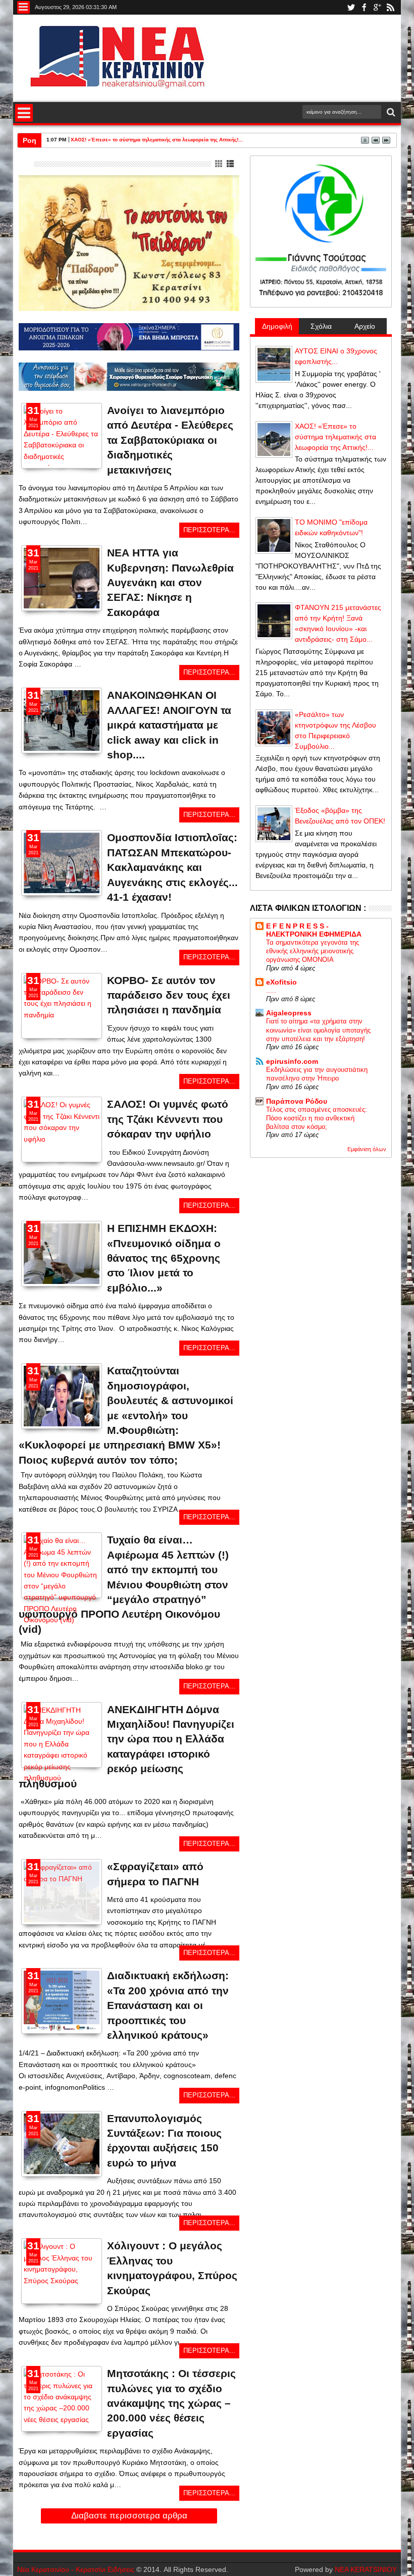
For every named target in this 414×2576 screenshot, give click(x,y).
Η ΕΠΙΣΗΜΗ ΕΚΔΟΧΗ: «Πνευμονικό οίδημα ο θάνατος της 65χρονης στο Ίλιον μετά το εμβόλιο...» (164, 1258)
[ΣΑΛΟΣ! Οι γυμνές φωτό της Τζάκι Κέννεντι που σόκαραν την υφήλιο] (62, 1139)
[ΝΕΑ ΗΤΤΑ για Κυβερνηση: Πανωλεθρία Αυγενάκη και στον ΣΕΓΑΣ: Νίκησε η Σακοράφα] (62, 578)
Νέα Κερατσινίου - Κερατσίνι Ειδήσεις (76, 2569)
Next (28, 459)
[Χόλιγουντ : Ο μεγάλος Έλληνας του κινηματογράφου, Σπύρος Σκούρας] (62, 2281)
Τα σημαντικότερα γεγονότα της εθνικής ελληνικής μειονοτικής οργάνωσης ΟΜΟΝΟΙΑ (313, 951)
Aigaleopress (289, 1013)
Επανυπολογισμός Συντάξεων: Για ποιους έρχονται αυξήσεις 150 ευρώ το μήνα (164, 2141)
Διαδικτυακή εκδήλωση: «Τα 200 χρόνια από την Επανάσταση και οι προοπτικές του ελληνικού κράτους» (168, 2005)
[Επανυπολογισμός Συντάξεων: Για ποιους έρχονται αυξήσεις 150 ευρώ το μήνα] (62, 2153)
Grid (219, 164)
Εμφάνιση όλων (367, 1149)
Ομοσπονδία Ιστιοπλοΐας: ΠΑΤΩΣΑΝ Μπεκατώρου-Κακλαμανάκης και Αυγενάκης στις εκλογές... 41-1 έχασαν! (172, 867)
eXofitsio (281, 982)
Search (390, 112)
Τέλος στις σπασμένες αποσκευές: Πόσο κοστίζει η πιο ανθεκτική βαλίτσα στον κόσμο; (317, 1118)
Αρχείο (365, 326)
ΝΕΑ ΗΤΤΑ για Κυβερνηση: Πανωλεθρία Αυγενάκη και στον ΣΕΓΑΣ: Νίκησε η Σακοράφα (170, 582)
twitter (351, 7)
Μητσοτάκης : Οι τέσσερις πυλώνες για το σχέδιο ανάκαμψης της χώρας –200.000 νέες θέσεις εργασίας (171, 2403)
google (377, 7)
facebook (364, 7)
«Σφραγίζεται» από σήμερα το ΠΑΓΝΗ (155, 1874)
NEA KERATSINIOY (366, 2569)
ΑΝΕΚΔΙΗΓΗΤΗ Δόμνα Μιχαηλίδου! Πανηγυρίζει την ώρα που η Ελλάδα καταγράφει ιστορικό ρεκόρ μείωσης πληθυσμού (126, 1746)
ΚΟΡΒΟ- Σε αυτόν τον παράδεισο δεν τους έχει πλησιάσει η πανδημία (169, 995)
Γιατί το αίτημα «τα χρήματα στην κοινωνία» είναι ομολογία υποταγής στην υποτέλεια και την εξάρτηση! (318, 1030)
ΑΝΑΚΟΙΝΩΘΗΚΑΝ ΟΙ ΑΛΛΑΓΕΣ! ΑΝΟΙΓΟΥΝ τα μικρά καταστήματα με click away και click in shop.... (169, 725)
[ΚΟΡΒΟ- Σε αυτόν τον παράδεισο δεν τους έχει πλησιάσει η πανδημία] (62, 1015)
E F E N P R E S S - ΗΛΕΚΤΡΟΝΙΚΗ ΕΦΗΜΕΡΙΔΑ (314, 930)
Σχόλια (321, 326)
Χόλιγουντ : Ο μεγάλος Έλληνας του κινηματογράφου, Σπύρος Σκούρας (172, 2268)
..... (271, 990)
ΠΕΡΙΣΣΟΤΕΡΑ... (209, 530)
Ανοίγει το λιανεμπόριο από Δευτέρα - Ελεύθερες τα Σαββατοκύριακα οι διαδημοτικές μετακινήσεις (170, 440)
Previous (95, 459)
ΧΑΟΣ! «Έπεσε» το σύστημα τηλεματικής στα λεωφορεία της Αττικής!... (157, 140)
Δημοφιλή (277, 326)
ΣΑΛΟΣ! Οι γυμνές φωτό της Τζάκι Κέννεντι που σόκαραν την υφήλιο (168, 1119)
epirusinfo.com (292, 1061)
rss (390, 7)
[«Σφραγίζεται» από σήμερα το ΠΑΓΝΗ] (62, 1879)
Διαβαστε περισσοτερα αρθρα (129, 2516)
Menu (23, 7)
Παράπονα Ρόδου (297, 1101)
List (231, 164)
